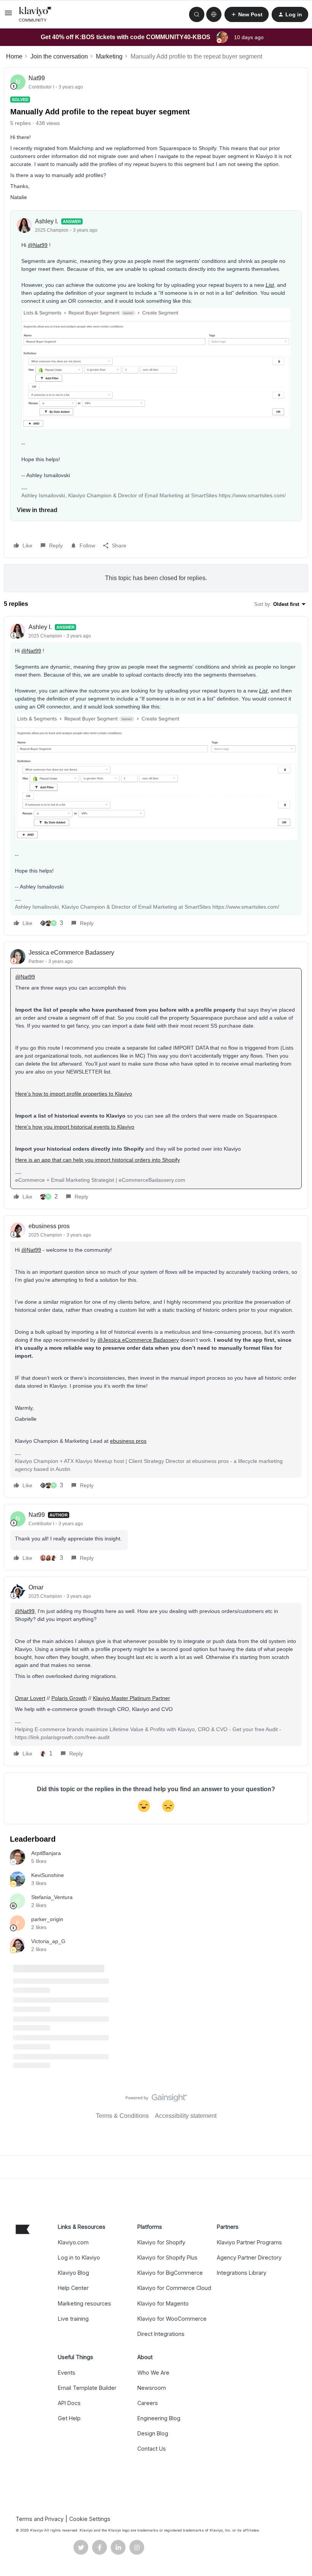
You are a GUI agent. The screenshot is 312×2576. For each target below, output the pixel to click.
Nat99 (37, 78)
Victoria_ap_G (48, 1941)
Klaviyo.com (73, 2242)
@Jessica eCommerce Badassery (138, 1340)
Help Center (73, 2288)
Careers (148, 2403)
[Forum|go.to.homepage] (35, 14)
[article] (156, 776)
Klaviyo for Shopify (161, 2242)
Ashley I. (47, 221)
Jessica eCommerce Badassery (71, 953)
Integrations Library (242, 2273)
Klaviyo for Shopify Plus (167, 2257)
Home (14, 56)
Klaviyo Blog (73, 2273)
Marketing (109, 56)
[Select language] (214, 14)
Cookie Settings (90, 2519)
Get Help (69, 2418)
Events (67, 2373)
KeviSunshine (48, 1875)
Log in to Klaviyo (79, 2257)
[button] (8, 15)
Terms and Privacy (40, 2519)
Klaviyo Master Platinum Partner (131, 1698)
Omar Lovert (30, 1698)
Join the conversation (59, 56)
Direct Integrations (161, 2334)
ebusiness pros (49, 1226)
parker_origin (47, 1919)
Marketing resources (84, 2303)
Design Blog (153, 2433)
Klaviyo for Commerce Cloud (174, 2288)
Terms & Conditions (122, 2116)
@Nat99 (38, 245)
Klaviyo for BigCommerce (170, 2273)
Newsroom (152, 2388)
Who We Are (153, 2373)
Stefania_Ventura (52, 1897)
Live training (73, 2319)
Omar (36, 1587)
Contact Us (152, 2449)
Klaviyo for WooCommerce (172, 2319)
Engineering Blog (159, 2418)
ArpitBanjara (46, 1853)
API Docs (69, 2403)
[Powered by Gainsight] (156, 2100)
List (270, 285)
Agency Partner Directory (249, 2257)
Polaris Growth (69, 1698)
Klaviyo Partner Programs (249, 2242)
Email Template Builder (87, 2388)
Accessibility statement (186, 2116)
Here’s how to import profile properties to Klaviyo (74, 1094)
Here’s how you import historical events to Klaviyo (75, 1127)
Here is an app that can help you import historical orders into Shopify (98, 1160)
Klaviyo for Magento (163, 2303)
